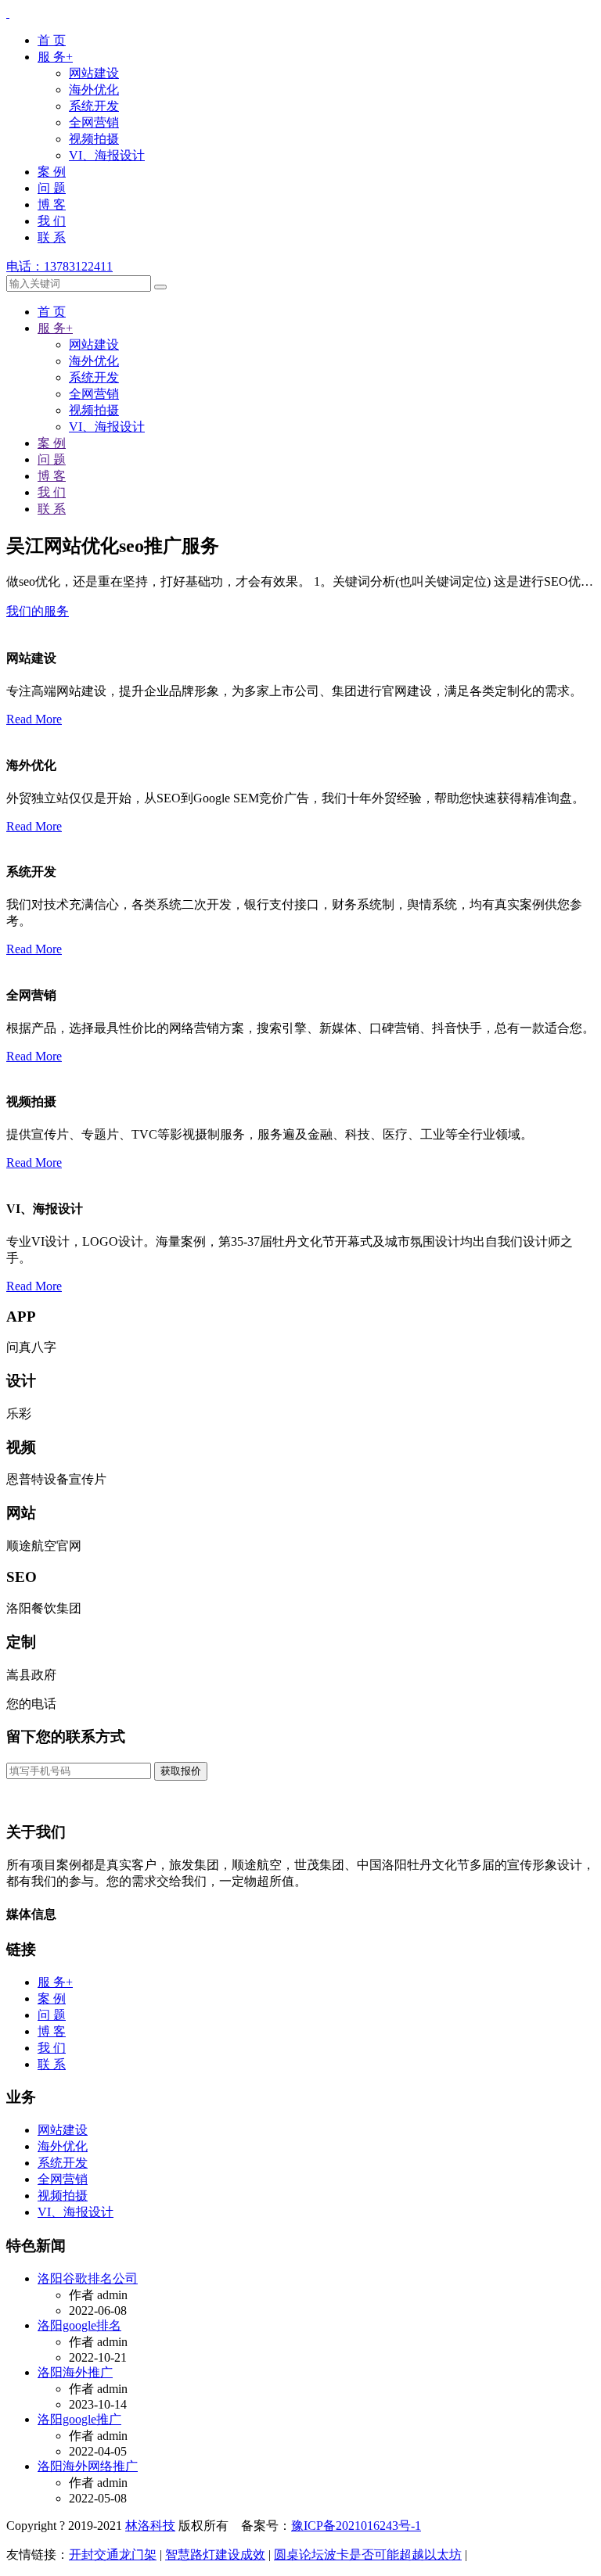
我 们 (52, 221)
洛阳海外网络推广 (88, 2466)
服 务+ (55, 57)
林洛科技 (150, 2526)
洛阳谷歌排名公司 (88, 2278)
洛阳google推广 (79, 2419)
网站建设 (94, 73)
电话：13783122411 (59, 266)
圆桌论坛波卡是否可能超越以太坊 (368, 2554)
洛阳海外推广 (75, 2372)
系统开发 (94, 106)
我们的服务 (38, 611)
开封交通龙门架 (113, 2554)
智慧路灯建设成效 (215, 2554)
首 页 (52, 40)
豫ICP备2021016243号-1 (356, 2526)
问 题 (52, 188)
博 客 (52, 205)
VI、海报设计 (107, 155)
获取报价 (181, 1771)
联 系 (52, 237)
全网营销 (94, 122)
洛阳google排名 (79, 2325)
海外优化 (94, 90)
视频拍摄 (94, 139)
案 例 (52, 172)
